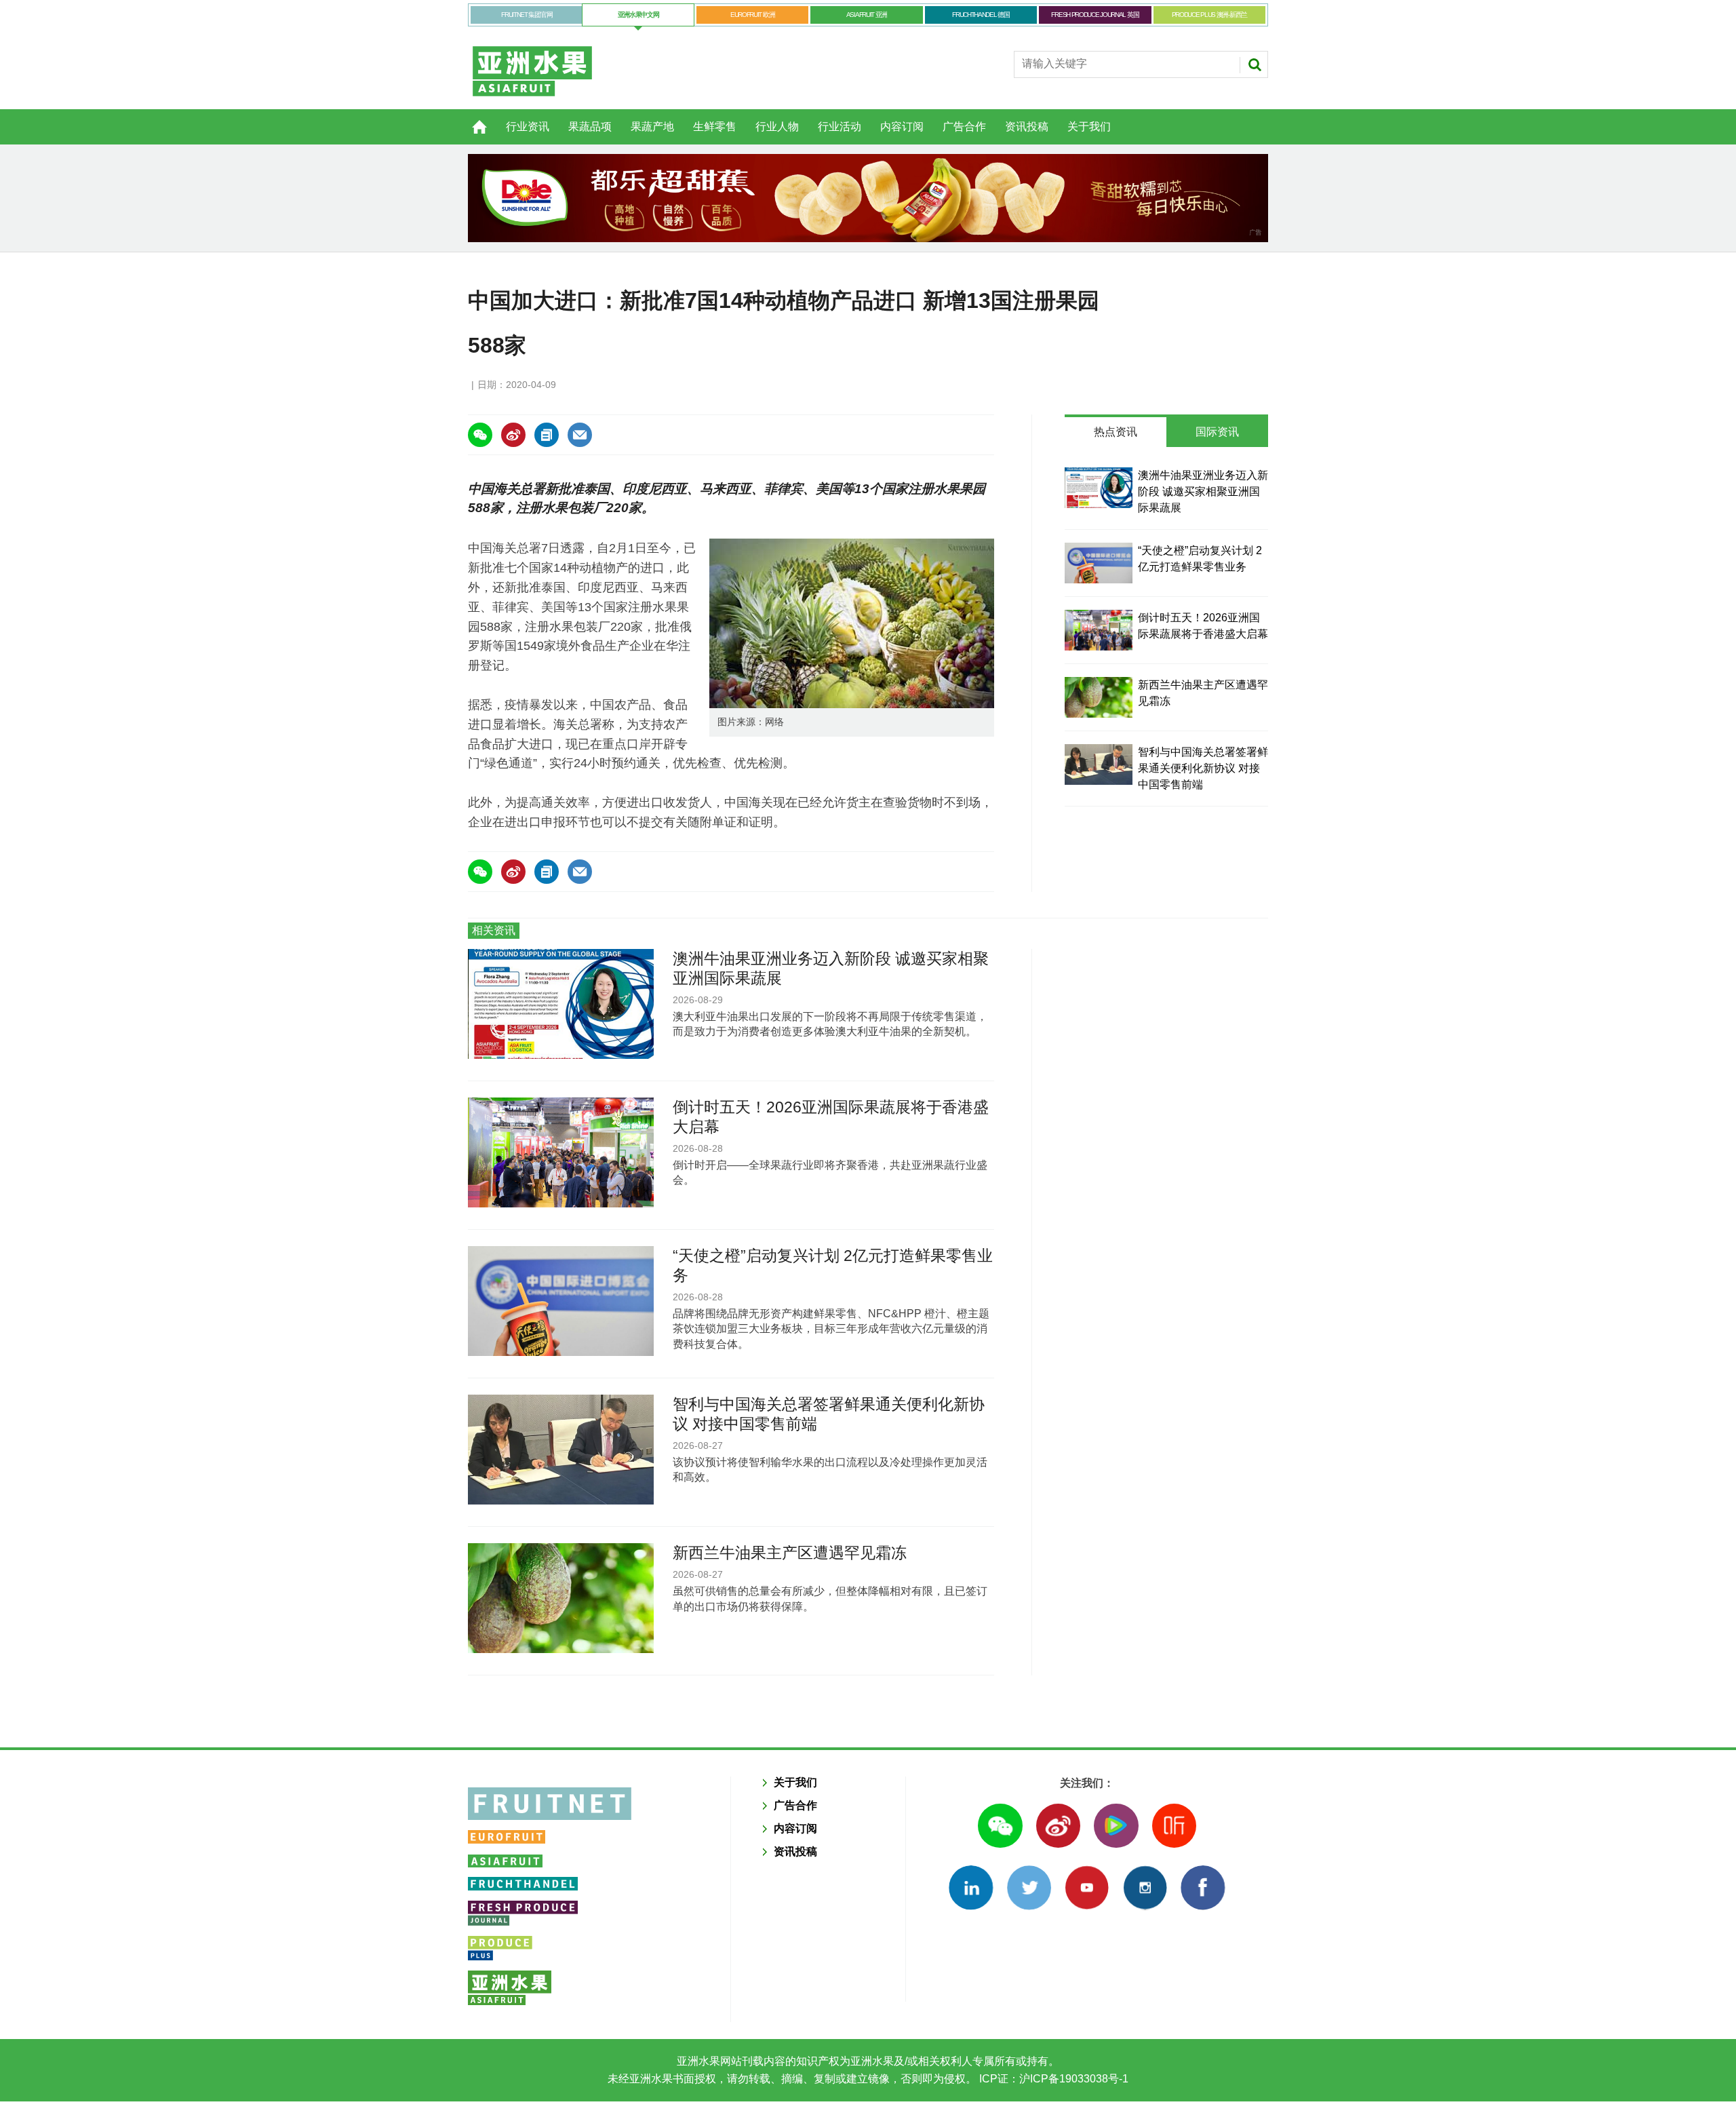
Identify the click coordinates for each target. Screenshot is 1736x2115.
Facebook (1203, 1887)
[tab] (1116, 432)
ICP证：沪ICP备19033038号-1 (1052, 2079)
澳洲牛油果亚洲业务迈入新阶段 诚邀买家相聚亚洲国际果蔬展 (1203, 491)
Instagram (1145, 1887)
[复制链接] (547, 435)
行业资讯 (528, 127)
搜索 (1255, 64)
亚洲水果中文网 (638, 15)
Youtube (1087, 1887)
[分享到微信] (480, 435)
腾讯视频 (1116, 1826)
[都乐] (868, 198)
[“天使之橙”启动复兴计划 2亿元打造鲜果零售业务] (1099, 563)
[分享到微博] (513, 435)
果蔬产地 (652, 127)
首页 (471, 119)
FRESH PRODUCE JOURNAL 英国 (1095, 15)
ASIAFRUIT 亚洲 (867, 15)
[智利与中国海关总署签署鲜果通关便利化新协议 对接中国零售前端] (1099, 764)
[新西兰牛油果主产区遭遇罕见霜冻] (1099, 697)
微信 (1000, 1826)
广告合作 (964, 127)
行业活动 (840, 127)
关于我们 (1089, 127)
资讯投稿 (1027, 127)
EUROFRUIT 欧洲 (752, 15)
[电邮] (580, 435)
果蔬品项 (590, 127)
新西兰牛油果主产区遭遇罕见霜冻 (790, 1553)
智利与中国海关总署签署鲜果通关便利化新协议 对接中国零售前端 (1203, 768)
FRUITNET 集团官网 (527, 15)
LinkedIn (971, 1887)
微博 (1058, 1826)
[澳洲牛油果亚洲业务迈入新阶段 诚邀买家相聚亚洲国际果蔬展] (1099, 488)
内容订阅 (902, 127)
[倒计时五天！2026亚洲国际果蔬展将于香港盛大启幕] (1099, 630)
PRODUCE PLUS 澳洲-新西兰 (1209, 15)
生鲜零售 (715, 127)
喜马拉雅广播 (1174, 1826)
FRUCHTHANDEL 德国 (981, 15)
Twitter (1029, 1887)
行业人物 (777, 127)
